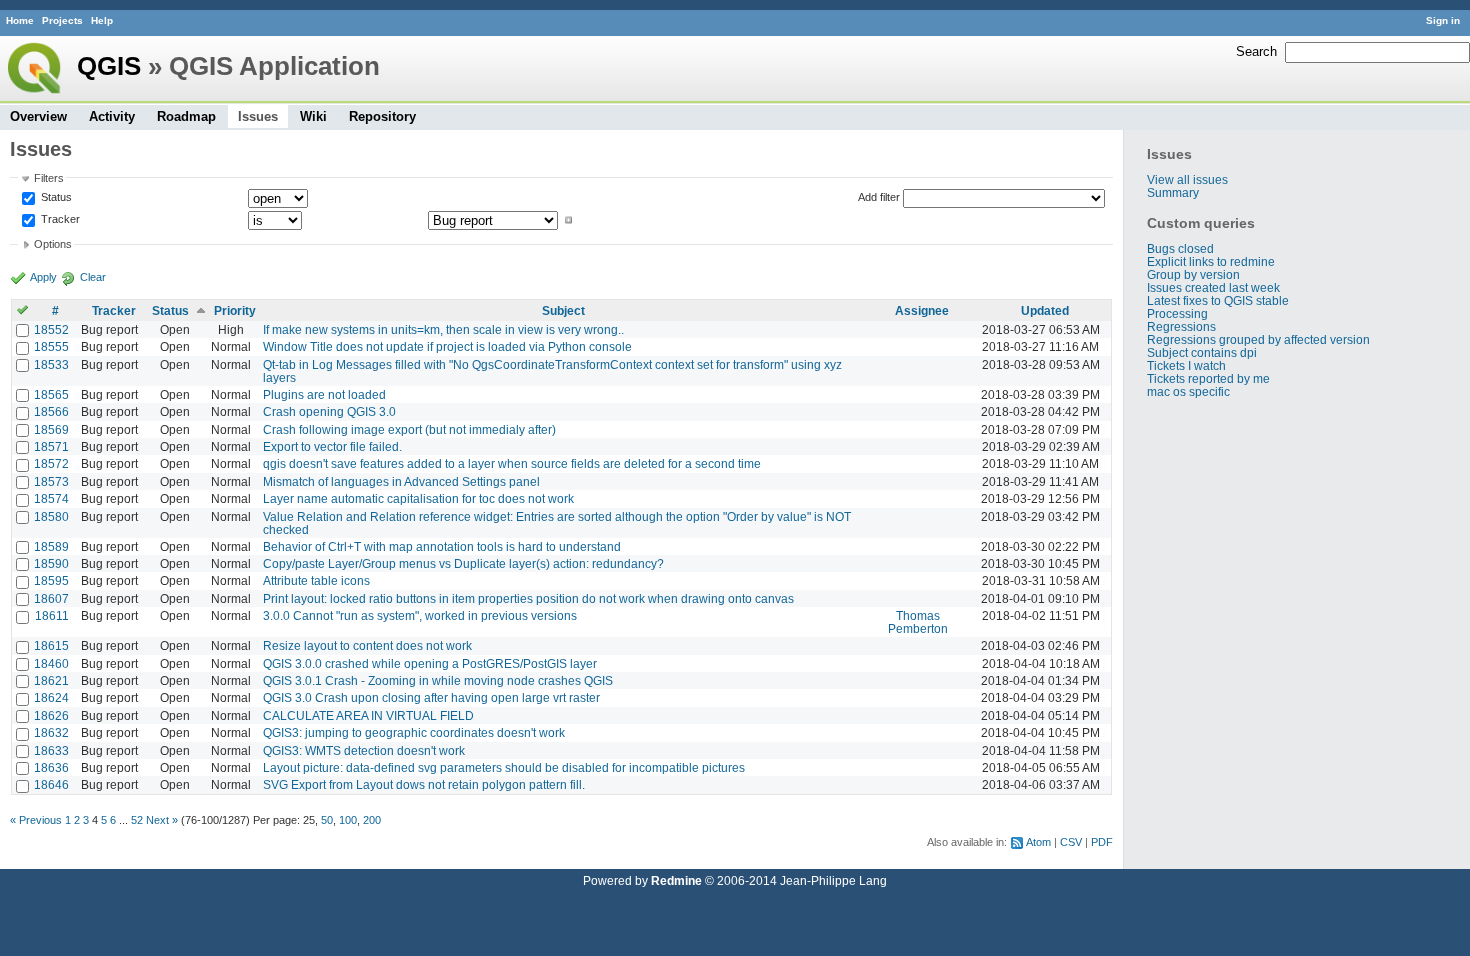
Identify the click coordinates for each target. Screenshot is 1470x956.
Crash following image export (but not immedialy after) (409, 429)
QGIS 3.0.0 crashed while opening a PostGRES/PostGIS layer (430, 663)
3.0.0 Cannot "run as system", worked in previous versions (420, 615)
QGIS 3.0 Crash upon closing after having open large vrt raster (431, 697)
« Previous (36, 820)
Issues (258, 116)
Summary (1173, 192)
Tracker (59, 220)
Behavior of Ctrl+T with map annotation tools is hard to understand (442, 546)
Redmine (676, 880)
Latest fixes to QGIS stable (1218, 300)
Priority (235, 310)
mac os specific (1188, 391)
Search (1256, 51)
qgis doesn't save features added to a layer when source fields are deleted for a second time (512, 463)
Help (102, 20)
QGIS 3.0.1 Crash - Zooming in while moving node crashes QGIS (438, 680)
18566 (51, 411)
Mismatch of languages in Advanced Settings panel (401, 481)
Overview (38, 116)
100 (348, 820)
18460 (51, 663)
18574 (51, 498)
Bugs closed (1180, 248)
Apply (43, 277)
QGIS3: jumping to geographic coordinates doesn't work (414, 732)
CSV (1071, 842)
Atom (1038, 842)
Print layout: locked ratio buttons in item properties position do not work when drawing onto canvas (528, 598)
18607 (51, 598)
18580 (51, 516)
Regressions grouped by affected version (1258, 339)
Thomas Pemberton (918, 622)
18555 (51, 346)
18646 (51, 784)
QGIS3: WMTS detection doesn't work (364, 750)
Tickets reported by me (1208, 378)
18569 (51, 429)
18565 (51, 394)
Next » (162, 820)
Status (55, 197)
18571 (51, 446)
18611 (52, 615)
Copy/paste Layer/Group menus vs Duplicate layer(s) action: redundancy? (463, 563)
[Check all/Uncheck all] (22, 310)
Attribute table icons (316, 580)
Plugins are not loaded (324, 394)
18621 (51, 680)
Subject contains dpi (1202, 352)
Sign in (1443, 20)
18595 (51, 580)
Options (53, 244)
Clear (93, 277)
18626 (51, 715)
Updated (1045, 310)
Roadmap (186, 116)
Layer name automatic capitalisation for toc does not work (418, 498)
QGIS (109, 66)
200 (372, 820)
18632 (51, 732)
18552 (51, 329)
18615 (51, 645)
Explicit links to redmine (1211, 261)
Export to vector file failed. (332, 446)
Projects (62, 20)
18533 (51, 364)
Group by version (1193, 274)
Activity (112, 116)
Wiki (313, 116)
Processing (1177, 313)
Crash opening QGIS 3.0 (329, 411)
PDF (1102, 842)
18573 (51, 481)
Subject (563, 310)
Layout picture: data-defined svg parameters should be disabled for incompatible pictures (504, 767)
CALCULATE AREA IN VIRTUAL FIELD (368, 715)
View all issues (1187, 179)
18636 (51, 767)
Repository (382, 116)
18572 (51, 463)
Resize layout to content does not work (367, 645)
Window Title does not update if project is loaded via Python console (447, 346)
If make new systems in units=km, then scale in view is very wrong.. (443, 329)
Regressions (1181, 326)
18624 (51, 697)
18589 (51, 546)
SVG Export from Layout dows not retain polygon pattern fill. (424, 784)
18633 (51, 750)
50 (327, 820)
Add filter (879, 197)
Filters (49, 178)
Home (20, 20)
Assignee (922, 310)
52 (137, 820)
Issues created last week (1213, 287)
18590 (51, 563)
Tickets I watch (1186, 365)
